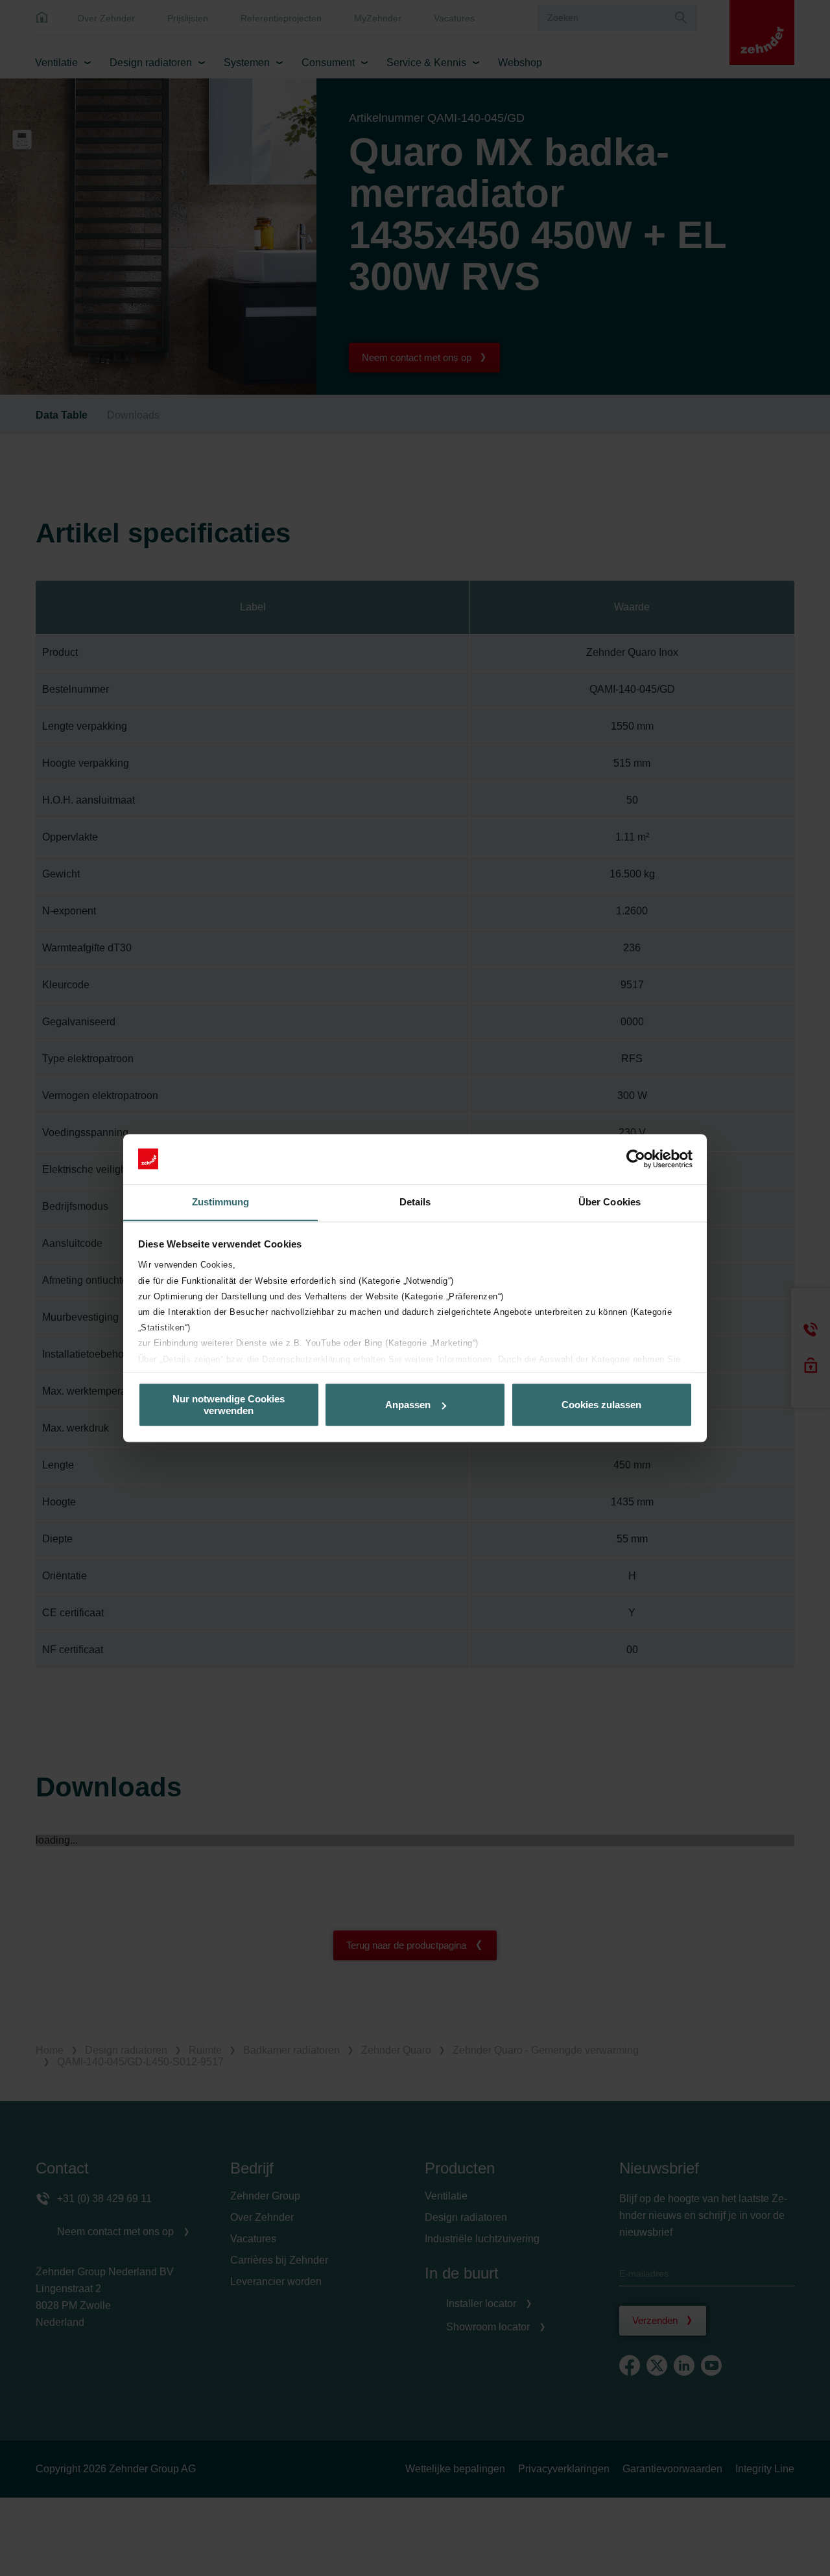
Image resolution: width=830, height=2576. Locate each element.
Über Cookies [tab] (610, 1202)
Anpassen (408, 1405)
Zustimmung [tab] (221, 1202)
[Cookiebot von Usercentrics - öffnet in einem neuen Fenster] (636, 1159)
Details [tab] (415, 1202)
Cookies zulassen (601, 1405)
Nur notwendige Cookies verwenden (229, 1404)
